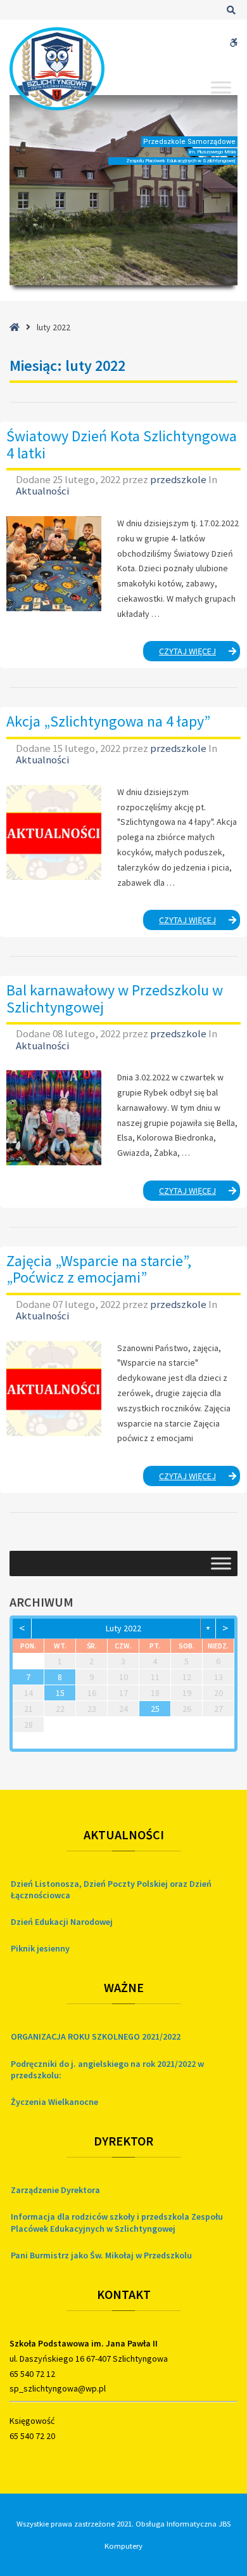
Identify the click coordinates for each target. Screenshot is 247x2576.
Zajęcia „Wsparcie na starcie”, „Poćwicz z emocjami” (99, 1269)
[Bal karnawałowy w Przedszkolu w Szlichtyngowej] (54, 1118)
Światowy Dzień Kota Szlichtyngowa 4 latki (122, 444)
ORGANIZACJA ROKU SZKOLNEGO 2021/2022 (96, 2036)
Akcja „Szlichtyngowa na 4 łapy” (108, 721)
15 (60, 1693)
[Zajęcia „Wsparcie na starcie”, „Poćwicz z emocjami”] (54, 1388)
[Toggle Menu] (221, 87)
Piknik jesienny (40, 1948)
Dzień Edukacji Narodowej (62, 1922)
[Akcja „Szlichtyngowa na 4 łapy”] (54, 832)
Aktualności (42, 491)
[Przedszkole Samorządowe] (57, 69)
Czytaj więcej (200, 653)
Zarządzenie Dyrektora (55, 2190)
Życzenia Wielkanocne (54, 2102)
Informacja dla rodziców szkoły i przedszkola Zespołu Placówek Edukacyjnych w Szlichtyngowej (117, 2222)
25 (155, 1709)
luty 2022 (123, 1628)
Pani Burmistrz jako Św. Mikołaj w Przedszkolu (101, 2255)
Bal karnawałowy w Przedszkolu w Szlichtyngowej (115, 998)
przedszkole (179, 479)
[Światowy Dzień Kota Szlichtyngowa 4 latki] (54, 564)
